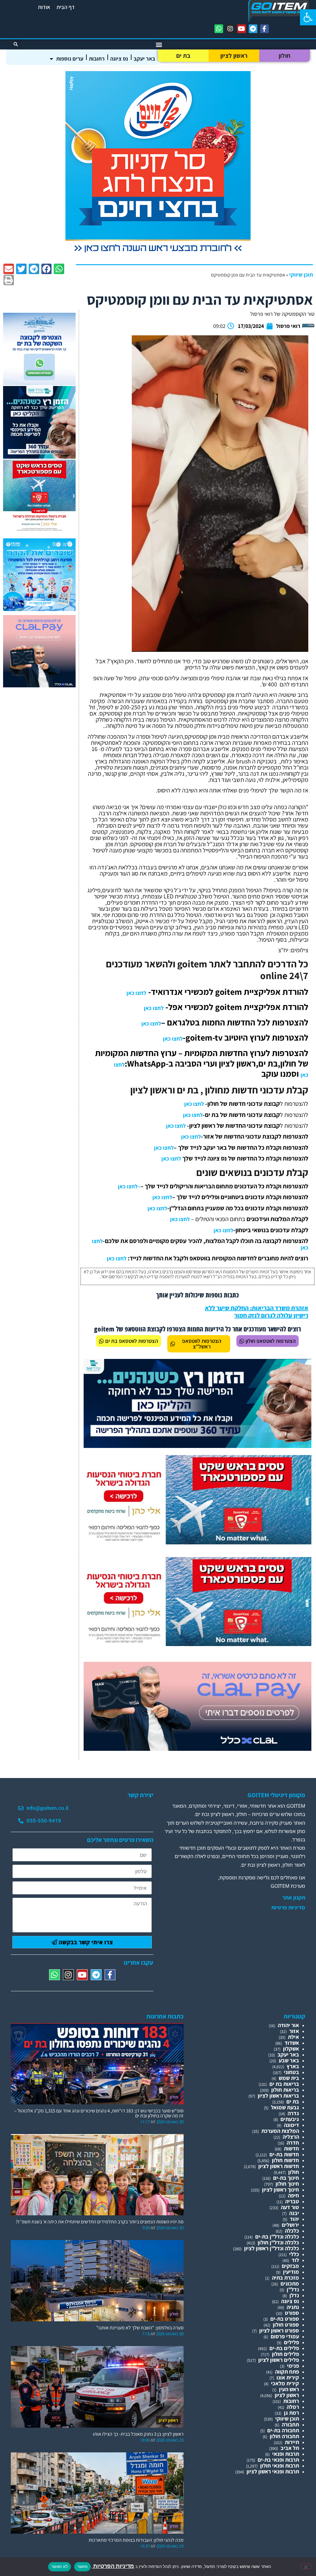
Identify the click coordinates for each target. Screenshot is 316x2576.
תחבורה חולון (284, 2436)
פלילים (291, 2342)
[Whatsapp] (219, 29)
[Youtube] (242, 29)
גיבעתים (290, 2119)
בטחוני (291, 2072)
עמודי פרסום (285, 2336)
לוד (295, 2260)
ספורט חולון (286, 2325)
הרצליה (291, 2137)
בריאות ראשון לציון (278, 2096)
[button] (308, 17)
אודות (44, 7)
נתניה (293, 2307)
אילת (293, 2037)
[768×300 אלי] (197, 1542)
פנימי (293, 2366)
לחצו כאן (136, 993)
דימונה (291, 2125)
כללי (294, 2254)
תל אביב (290, 2448)
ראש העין (289, 2389)
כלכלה (292, 2231)
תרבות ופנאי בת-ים (278, 2460)
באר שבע (289, 2060)
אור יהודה (288, 2025)
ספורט (292, 2313)
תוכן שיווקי (301, 275)
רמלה (293, 2407)
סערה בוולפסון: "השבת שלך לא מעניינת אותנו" (140, 2328)
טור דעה (290, 2207)
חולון (285, 56)
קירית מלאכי (285, 2383)
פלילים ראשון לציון (279, 2360)
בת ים (183, 56)
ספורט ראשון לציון (279, 2330)
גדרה (293, 2113)
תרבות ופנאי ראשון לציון (273, 2471)
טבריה (292, 2201)
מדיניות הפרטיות (113, 2566)
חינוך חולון (287, 2184)
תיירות (292, 2442)
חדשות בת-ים (284, 2154)
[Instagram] (230, 29)
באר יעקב (144, 59)
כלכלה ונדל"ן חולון (278, 2242)
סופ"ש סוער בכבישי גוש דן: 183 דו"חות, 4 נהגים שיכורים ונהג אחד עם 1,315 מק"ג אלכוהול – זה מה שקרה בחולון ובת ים (99, 2113)
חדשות (291, 2148)
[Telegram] (253, 29)
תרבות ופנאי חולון (280, 2466)
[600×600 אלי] (39, 530)
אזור (294, 2031)
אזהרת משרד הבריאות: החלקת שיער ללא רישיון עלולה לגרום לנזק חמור (257, 1312)
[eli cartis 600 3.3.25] (39, 685)
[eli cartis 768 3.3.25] (197, 1749)
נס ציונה (119, 59)
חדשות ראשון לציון (279, 2166)
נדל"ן (293, 2289)
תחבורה (290, 2424)
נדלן (294, 2295)
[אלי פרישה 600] (39, 457)
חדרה (293, 2143)
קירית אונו (288, 2377)
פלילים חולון (285, 2354)
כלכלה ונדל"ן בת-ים (277, 2236)
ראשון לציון (234, 56)
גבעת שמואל (285, 2107)
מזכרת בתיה (285, 2278)
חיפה (293, 2195)
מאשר (82, 2566)
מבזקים (290, 2266)
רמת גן (291, 2413)
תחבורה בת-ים (283, 2430)
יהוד (294, 2219)
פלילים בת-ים (284, 2348)
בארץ (293, 2066)
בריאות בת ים (284, 2084)
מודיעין (291, 2272)
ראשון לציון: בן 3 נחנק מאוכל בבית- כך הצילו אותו (138, 2434)
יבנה (294, 2213)
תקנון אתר (294, 1898)
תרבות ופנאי (286, 2454)
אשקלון (291, 2049)
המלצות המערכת (280, 2131)
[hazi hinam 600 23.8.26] (158, 255)
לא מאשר (60, 2566)
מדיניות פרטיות (288, 1908)
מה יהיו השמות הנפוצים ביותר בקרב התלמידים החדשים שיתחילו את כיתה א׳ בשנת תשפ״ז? (100, 2222)
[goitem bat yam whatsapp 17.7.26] (39, 383)
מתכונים (290, 2283)
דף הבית (66, 7)
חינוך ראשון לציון (281, 2190)
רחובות (97, 59)
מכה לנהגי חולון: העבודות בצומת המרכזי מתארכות (136, 2540)
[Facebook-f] (264, 29)
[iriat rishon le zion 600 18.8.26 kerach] (39, 609)
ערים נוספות (70, 59)
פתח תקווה (287, 2372)
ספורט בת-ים (285, 2319)
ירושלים (290, 2225)
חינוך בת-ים (286, 2178)
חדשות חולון (285, 2160)
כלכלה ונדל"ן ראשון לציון (272, 2248)
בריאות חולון (285, 2090)
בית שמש (289, 2078)
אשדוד (292, 2043)
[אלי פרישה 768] (197, 1446)
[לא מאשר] (306, 2566)
